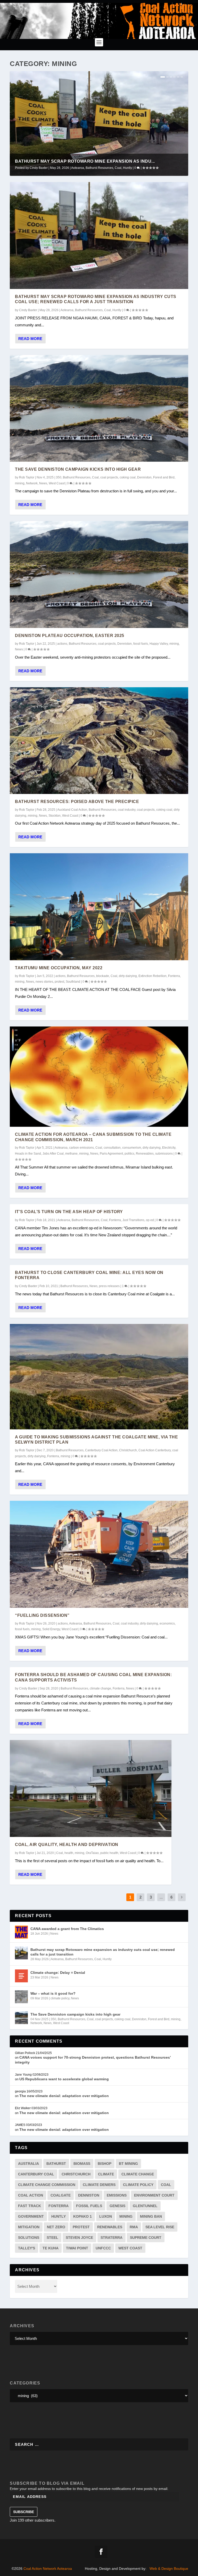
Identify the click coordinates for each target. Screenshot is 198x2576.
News (43, 483)
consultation (112, 1148)
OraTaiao (92, 1853)
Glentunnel (145, 2206)
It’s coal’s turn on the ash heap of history (69, 1212)
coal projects (109, 477)
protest (59, 982)
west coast (130, 2248)
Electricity (169, 1148)
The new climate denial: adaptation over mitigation (64, 2096)
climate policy (60, 1998)
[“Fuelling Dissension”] (99, 1554)
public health (109, 1853)
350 (59, 477)
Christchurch (128, 1450)
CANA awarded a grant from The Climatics (67, 1929)
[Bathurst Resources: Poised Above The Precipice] (99, 741)
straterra (112, 2238)
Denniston (144, 477)
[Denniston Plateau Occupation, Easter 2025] (99, 574)
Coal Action (31, 2195)
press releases (109, 1286)
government (31, 2216)
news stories (44, 982)
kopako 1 (82, 2216)
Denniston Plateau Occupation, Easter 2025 (70, 636)
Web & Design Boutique (169, 2569)
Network (32, 483)
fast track (30, 2206)
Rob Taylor (27, 477)
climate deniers (99, 2185)
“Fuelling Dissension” (42, 1615)
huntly (59, 2216)
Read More (30, 339)
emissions (117, 2195)
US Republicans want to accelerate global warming (64, 2079)
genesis (117, 2206)
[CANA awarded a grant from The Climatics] (21, 1932)
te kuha (51, 2248)
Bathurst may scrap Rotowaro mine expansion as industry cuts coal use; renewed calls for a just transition (103, 1952)
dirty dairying (128, 976)
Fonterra (174, 976)
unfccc (103, 2248)
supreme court (146, 2238)
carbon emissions (81, 1148)
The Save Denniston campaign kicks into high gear (78, 469)
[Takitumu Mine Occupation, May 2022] (99, 907)
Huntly (127, 168)
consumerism (132, 1148)
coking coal (128, 477)
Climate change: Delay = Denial (58, 1973)
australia (28, 2164)
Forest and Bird (164, 477)
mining (20, 483)
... (161, 1897)
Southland (73, 982)
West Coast (57, 483)
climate (106, 2174)
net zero (56, 2227)
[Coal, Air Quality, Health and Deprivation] (91, 1788)
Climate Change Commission (47, 2185)
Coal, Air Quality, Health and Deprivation (67, 1845)
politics (129, 1154)
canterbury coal (36, 2174)
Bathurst (56, 2164)
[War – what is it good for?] (21, 1997)
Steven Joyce (79, 2238)
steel (52, 2238)
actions (62, 644)
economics (167, 1624)
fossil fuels (141, 644)
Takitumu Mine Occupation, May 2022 (59, 968)
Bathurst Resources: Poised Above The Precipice (77, 802)
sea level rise (160, 2227)
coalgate (61, 2195)
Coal (118, 168)
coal (166, 2185)
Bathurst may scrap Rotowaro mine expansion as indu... (85, 161)
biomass (82, 2164)
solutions (29, 2238)
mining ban (151, 2216)
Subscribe (24, 2512)
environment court (154, 2195)
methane (71, 1154)
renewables (110, 2227)
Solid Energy (51, 1629)
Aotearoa (78, 168)
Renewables (145, 1154)
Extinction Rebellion (152, 976)
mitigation (29, 2227)
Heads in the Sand (28, 1154)
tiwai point (77, 2248)
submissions (164, 1154)
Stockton (55, 816)
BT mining (128, 2164)
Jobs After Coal (53, 1154)
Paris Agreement (111, 1154)
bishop (105, 2164)
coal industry (127, 810)
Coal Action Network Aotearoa (48, 2569)
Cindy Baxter (39, 168)
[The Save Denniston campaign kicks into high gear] (99, 408)
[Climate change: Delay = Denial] (21, 1976)
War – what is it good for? (53, 1993)
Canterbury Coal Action (101, 1450)
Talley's (27, 2248)
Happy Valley (159, 644)
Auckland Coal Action (72, 810)
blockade (103, 976)
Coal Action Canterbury (155, 1450)
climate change (100, 1688)
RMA (134, 2227)
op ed (150, 1220)
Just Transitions (133, 1220)
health (69, 1853)
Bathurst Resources (99, 168)
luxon (106, 2216)
